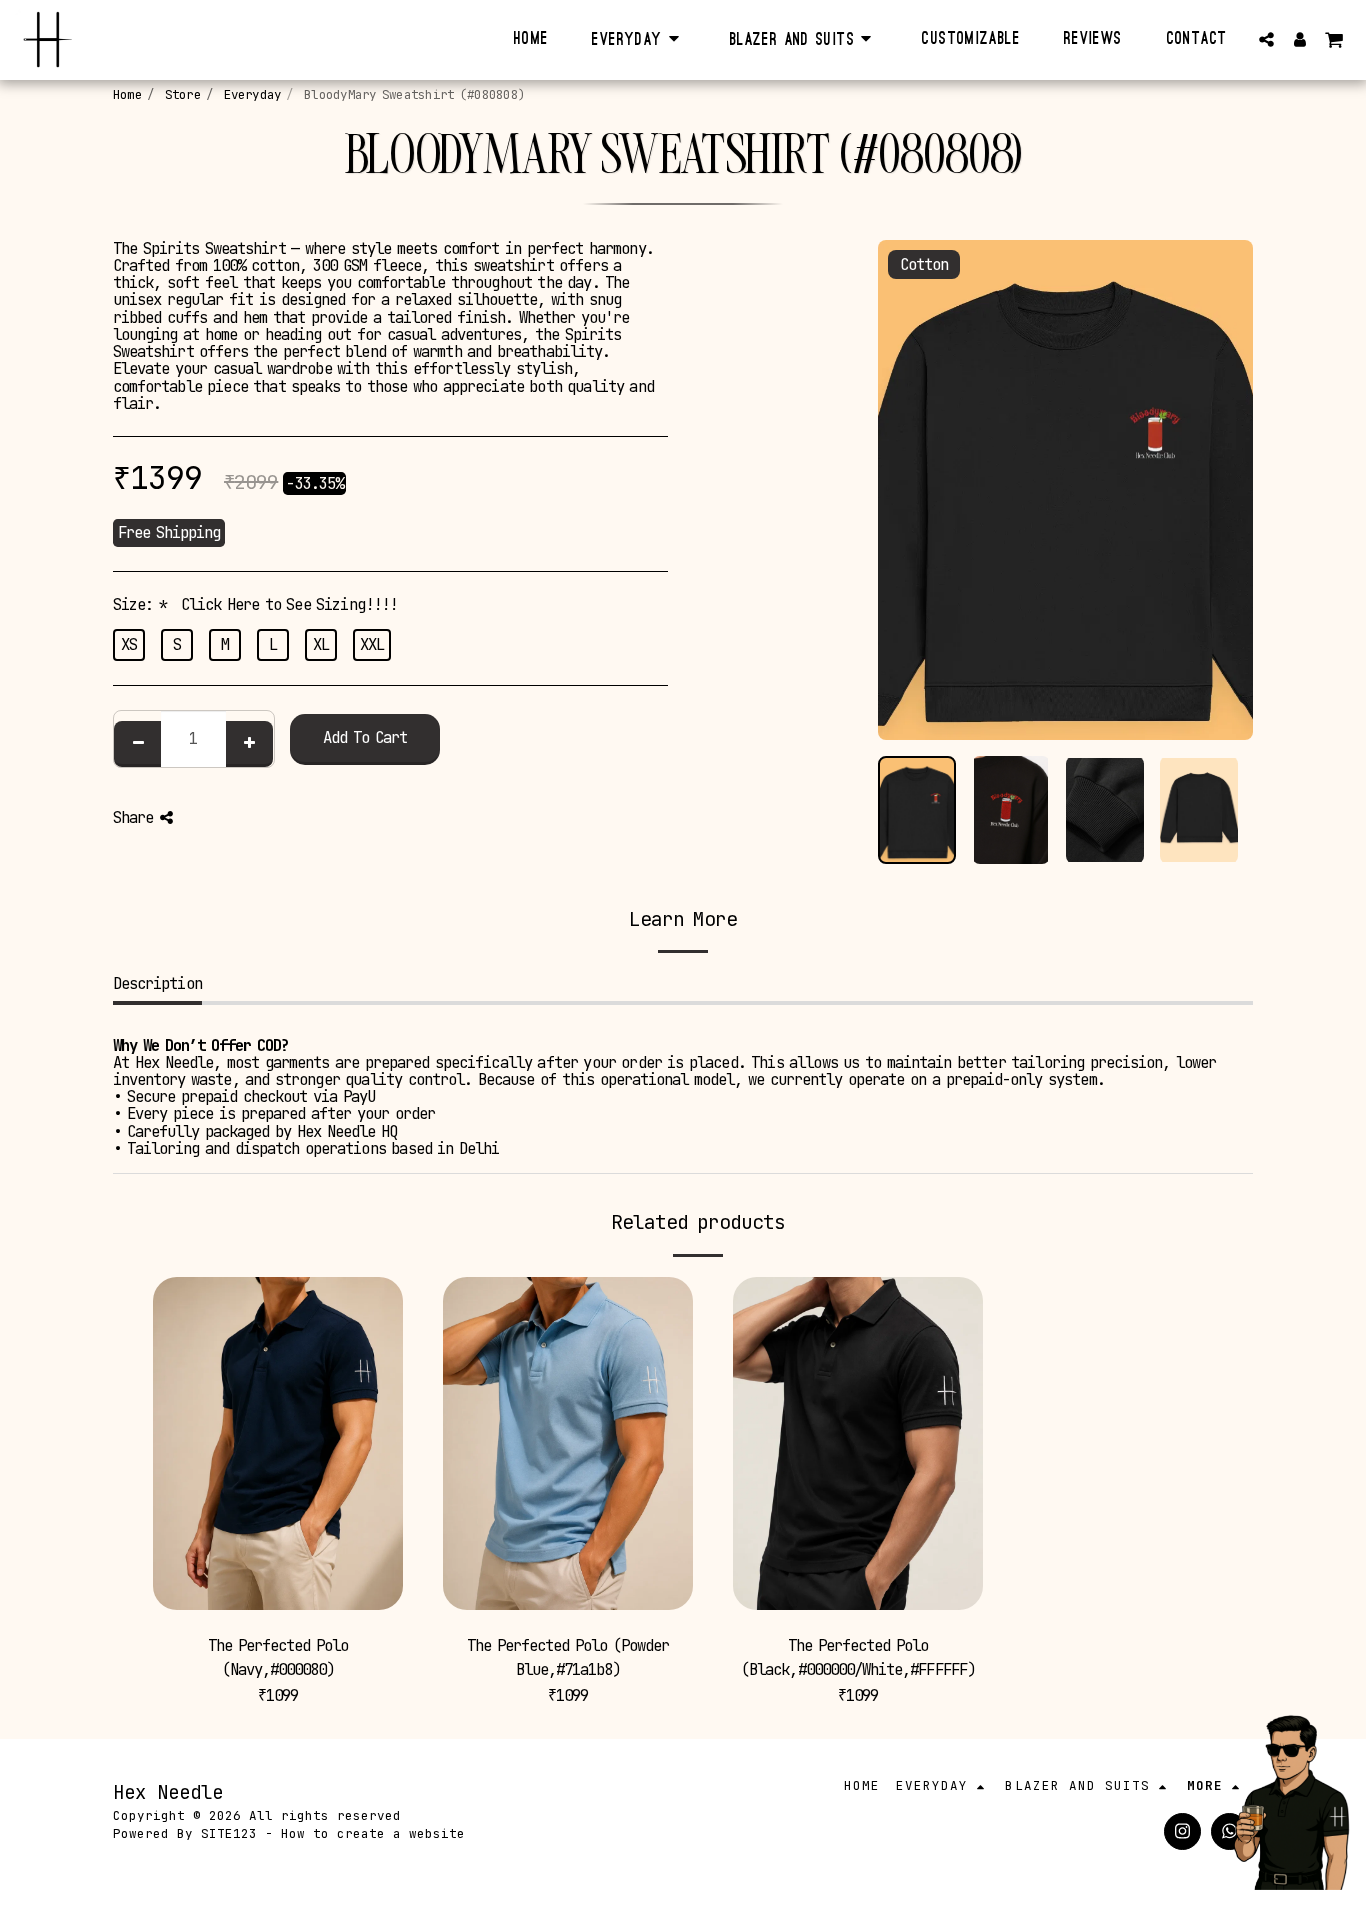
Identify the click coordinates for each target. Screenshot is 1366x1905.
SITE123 (229, 1833)
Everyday (253, 94)
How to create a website (373, 1833)
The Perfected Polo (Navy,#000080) (278, 1657)
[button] (1266, 39)
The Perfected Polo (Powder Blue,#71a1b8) (568, 1657)
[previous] (910, 500)
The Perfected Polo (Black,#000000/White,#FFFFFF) (858, 1657)
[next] (1221, 500)
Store (183, 94)
